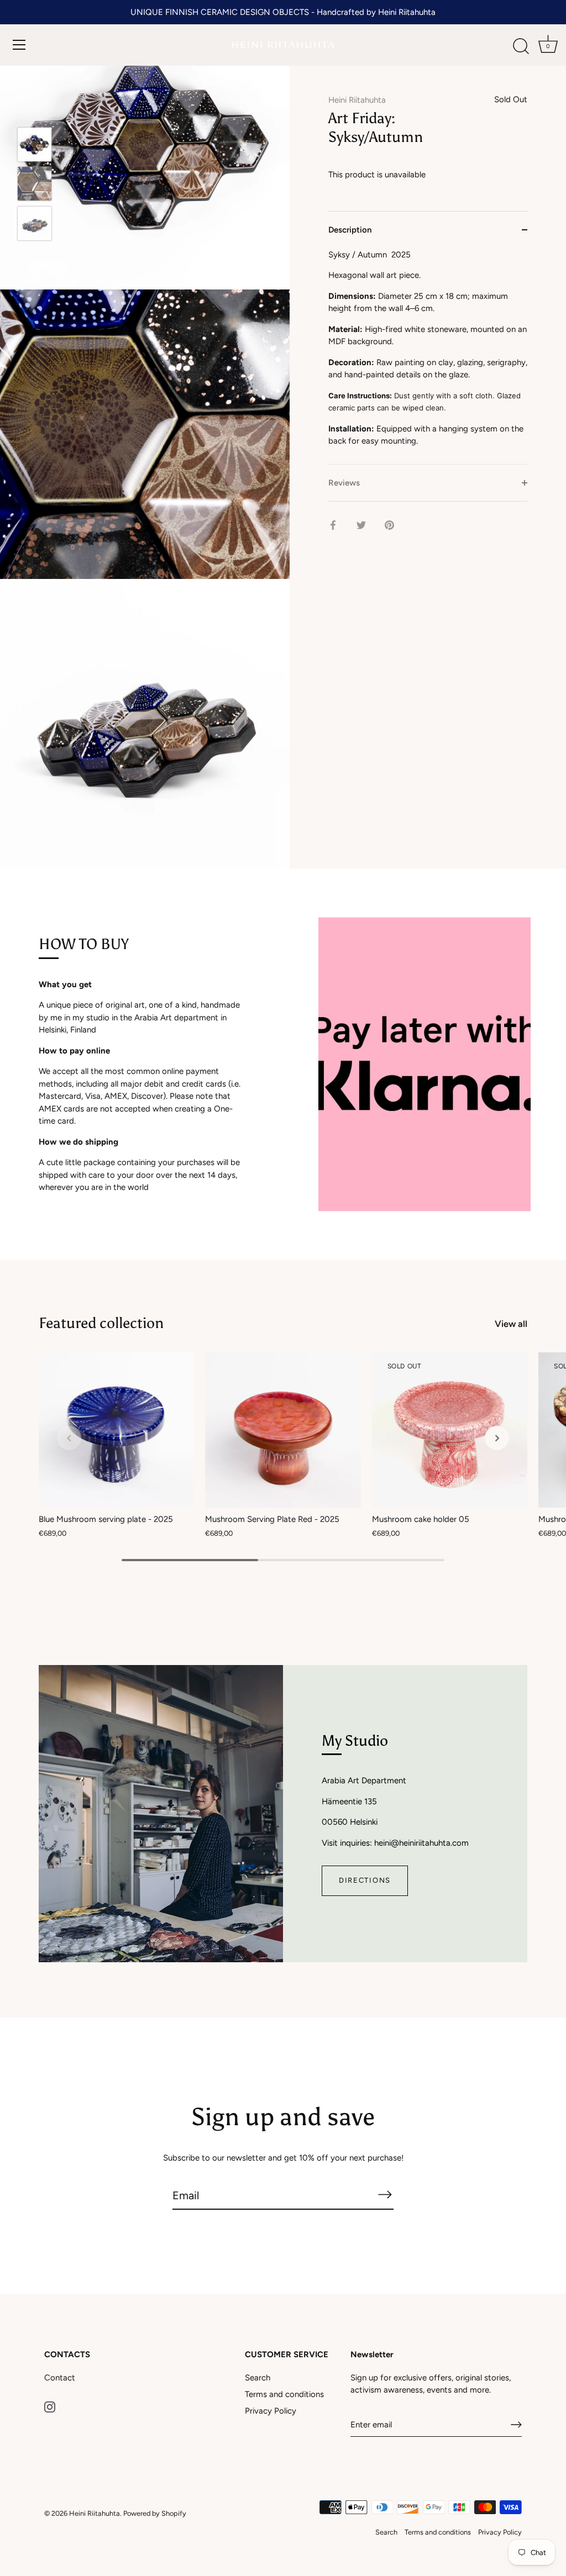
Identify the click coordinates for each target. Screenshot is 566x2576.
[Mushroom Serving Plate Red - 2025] (283, 1430)
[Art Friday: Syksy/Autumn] (35, 144)
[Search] (521, 46)
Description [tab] (350, 230)
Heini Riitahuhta (357, 100)
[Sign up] (516, 2425)
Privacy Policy (271, 2411)
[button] (69, 1438)
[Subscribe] (385, 2195)
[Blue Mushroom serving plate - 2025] (116, 1430)
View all (511, 1324)
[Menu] (19, 45)
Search (258, 2378)
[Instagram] (50, 2406)
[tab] (428, 356)
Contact (60, 2378)
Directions (365, 1880)
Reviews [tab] (344, 483)
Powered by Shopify (155, 2513)
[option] (35, 146)
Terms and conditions (284, 2394)
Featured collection (101, 1323)
